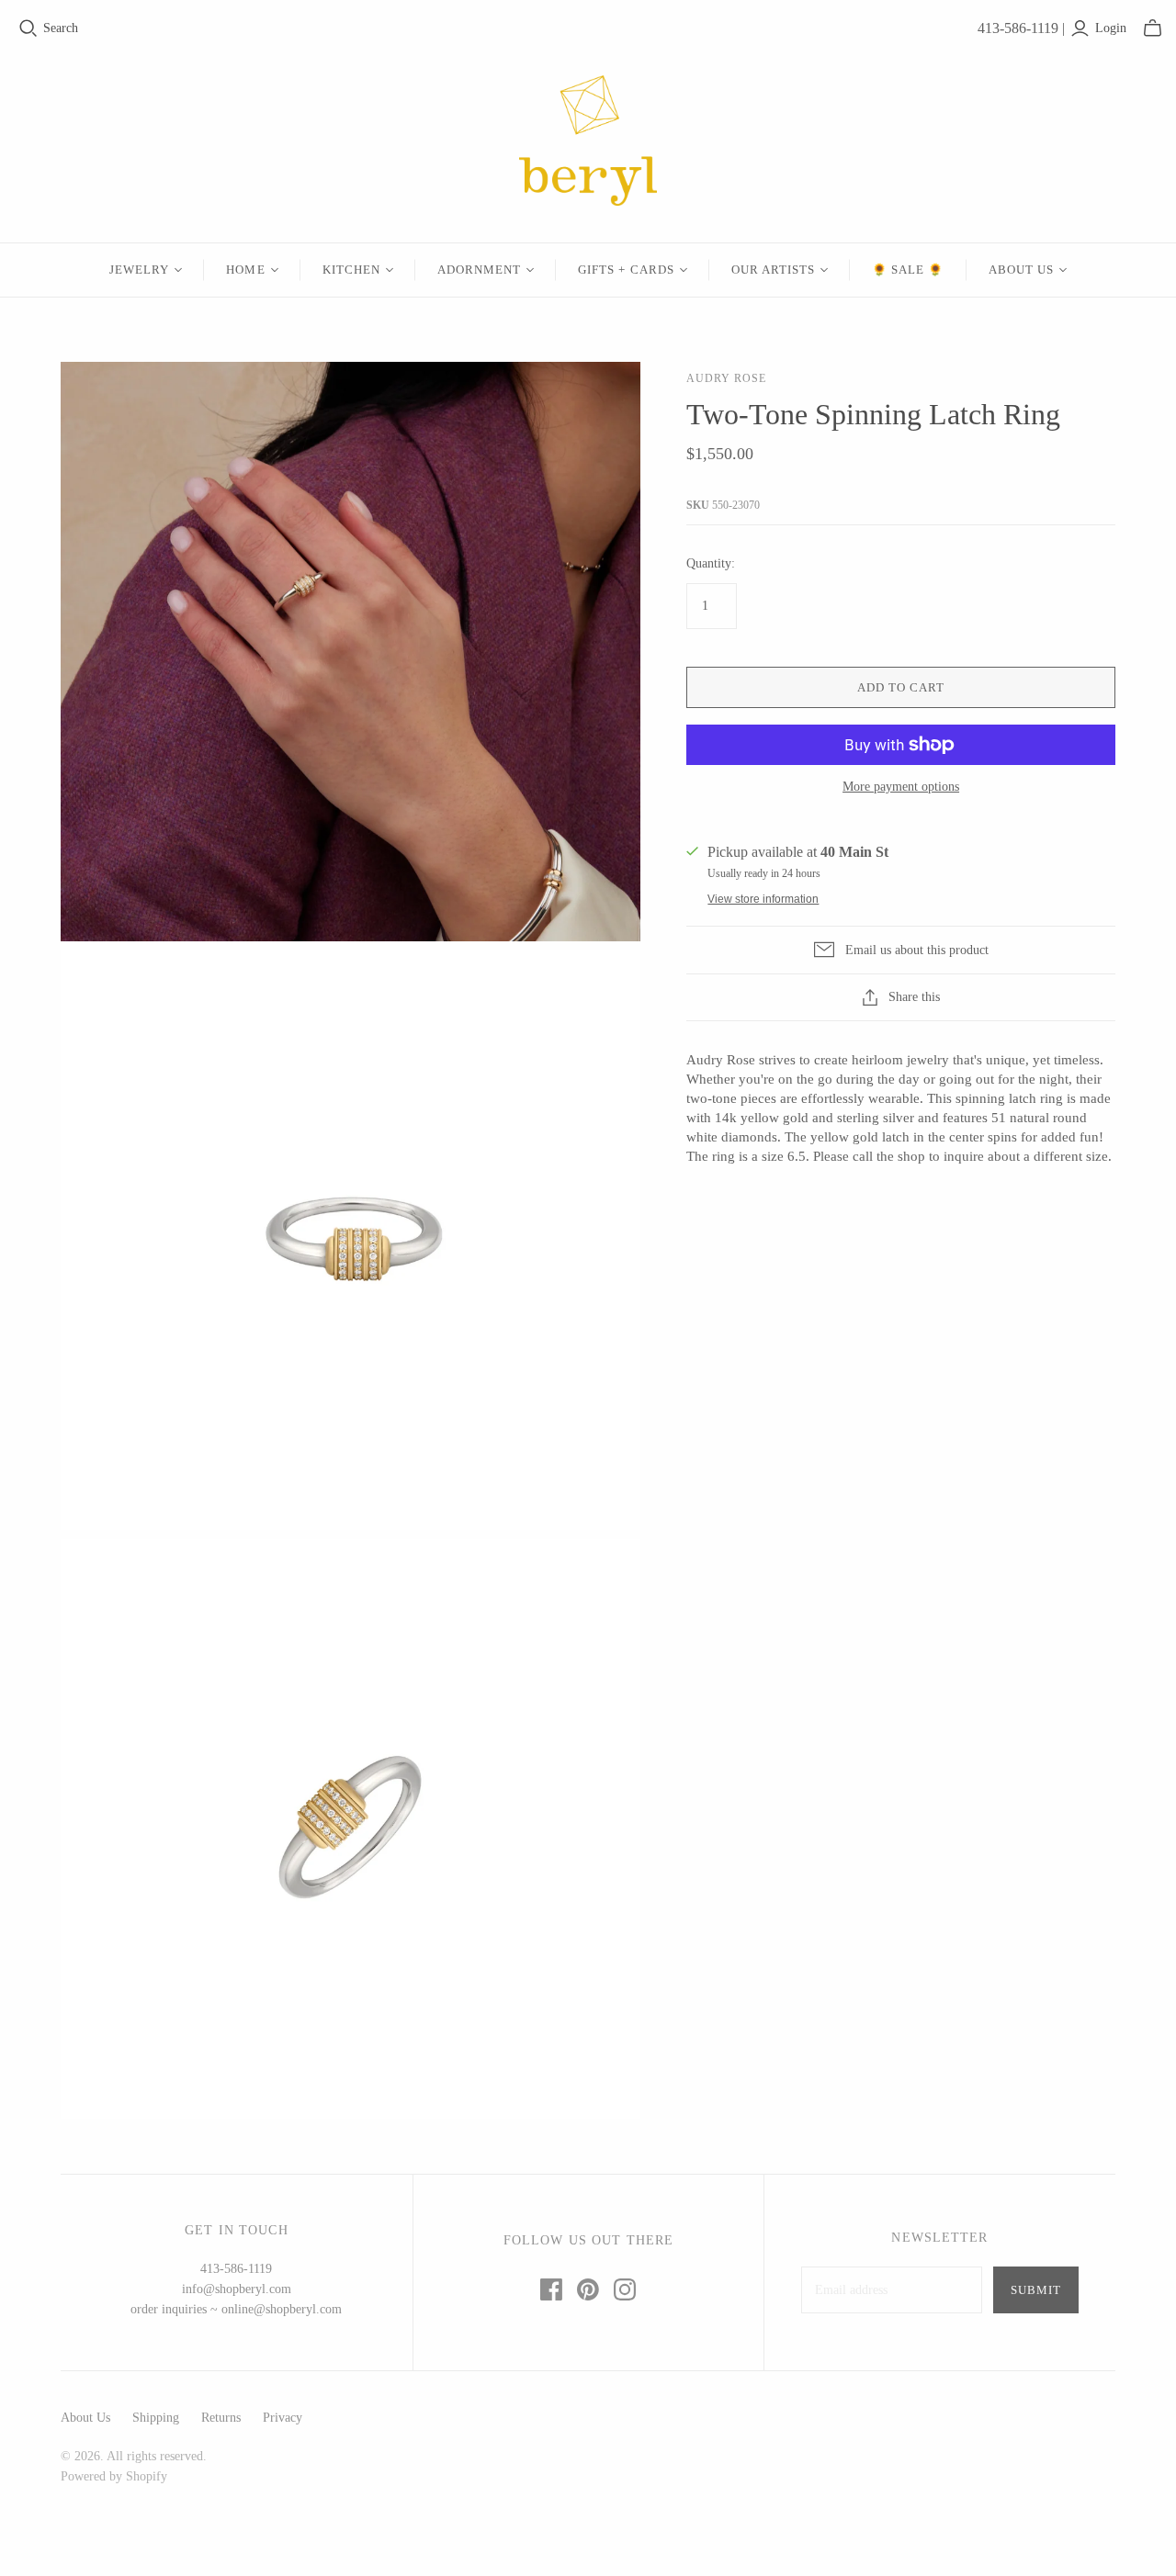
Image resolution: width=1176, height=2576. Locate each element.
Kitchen (351, 270)
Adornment (479, 270)
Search (61, 28)
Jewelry (139, 270)
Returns (221, 2418)
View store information (763, 899)
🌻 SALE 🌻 (908, 270)
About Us (1021, 270)
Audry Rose (726, 378)
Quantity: (711, 563)
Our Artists (773, 270)
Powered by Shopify (114, 2476)
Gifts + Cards (626, 270)
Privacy (283, 2418)
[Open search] (28, 28)
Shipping (156, 2418)
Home (245, 270)
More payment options (901, 787)
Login (1111, 28)
